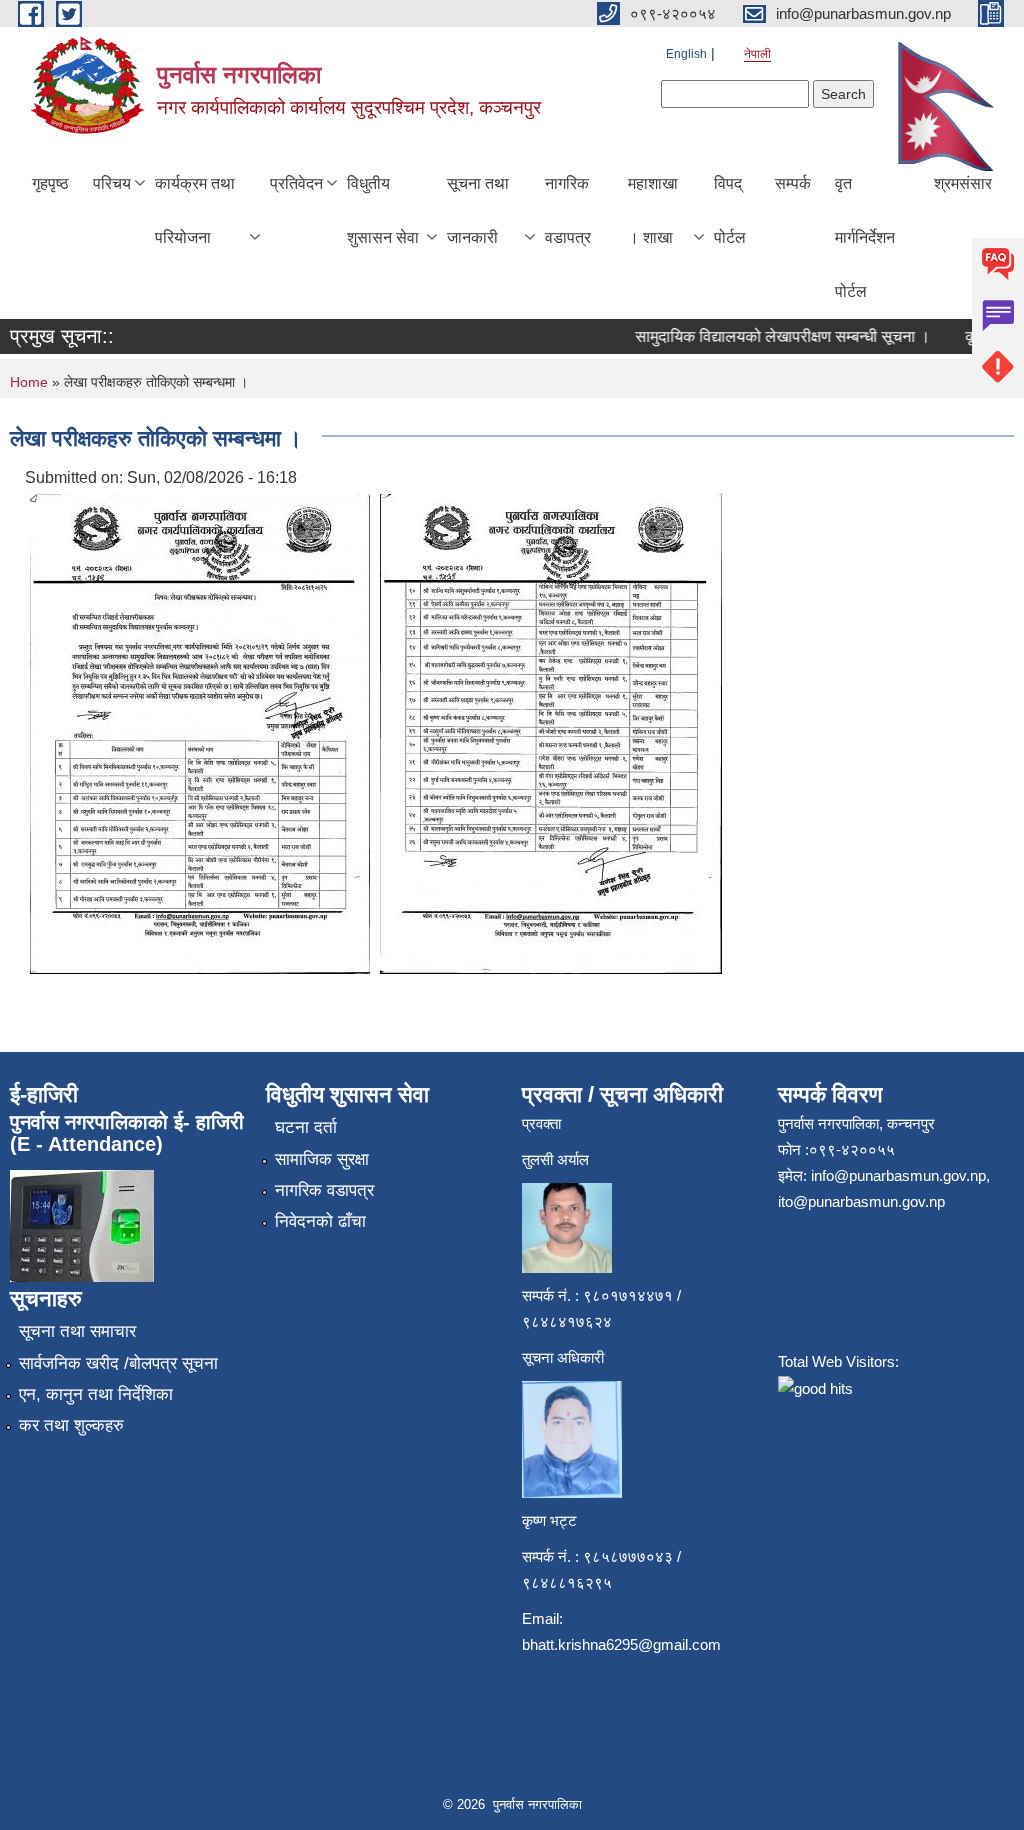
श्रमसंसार (963, 183)
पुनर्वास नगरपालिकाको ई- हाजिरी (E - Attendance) (127, 1133)
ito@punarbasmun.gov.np (861, 1201)
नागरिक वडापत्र (568, 210)
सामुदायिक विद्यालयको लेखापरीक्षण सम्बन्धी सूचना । (765, 336)
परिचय (112, 183)
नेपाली (757, 54)
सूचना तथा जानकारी (478, 210)
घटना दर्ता (306, 1127)
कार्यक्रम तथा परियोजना (195, 210)
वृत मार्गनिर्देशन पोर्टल (865, 237)
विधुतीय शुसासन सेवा (383, 210)
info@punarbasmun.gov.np (898, 1175)
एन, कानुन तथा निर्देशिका (96, 1394)
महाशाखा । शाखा (653, 210)
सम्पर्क (793, 183)
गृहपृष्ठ (50, 183)
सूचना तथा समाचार (77, 1331)
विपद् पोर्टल (730, 210)
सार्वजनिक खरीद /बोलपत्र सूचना (118, 1363)
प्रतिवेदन (296, 183)
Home (29, 382)
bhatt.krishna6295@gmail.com (621, 1644)
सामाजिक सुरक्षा (322, 1159)
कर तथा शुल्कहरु (71, 1425)
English (686, 54)
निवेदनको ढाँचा (320, 1221)
